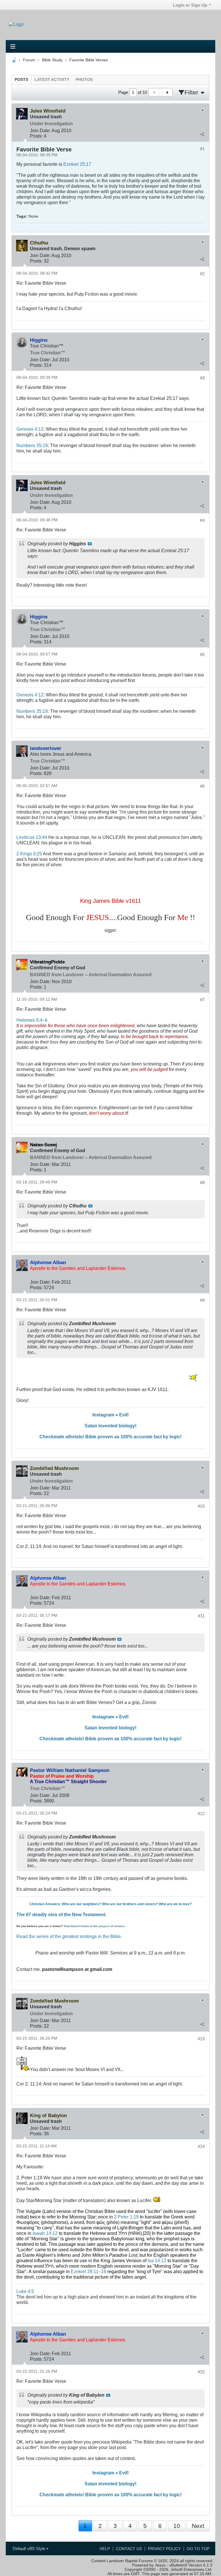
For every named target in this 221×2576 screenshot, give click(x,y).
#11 (201, 1616)
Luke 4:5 (25, 2291)
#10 (201, 1506)
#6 (202, 786)
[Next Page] (167, 92)
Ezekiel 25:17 (77, 164)
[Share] (202, 134)
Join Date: (40, 130)
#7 (202, 1000)
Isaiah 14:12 (45, 2233)
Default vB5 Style (29, 2549)
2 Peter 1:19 (126, 2217)
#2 (202, 274)
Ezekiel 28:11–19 (88, 2271)
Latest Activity (52, 80)
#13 (201, 2039)
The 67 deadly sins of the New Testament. (61, 1914)
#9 (202, 1300)
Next (198, 2526)
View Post (90, 544)
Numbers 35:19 (32, 445)
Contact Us (129, 2549)
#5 (202, 655)
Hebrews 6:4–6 (32, 1020)
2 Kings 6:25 (29, 854)
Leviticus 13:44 (32, 837)
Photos (84, 80)
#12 (201, 1814)
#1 (202, 149)
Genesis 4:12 (30, 429)
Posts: (36, 136)
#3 (202, 378)
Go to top (198, 2549)
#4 (202, 520)
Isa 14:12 (157, 2260)
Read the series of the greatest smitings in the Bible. (69, 1936)
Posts (21, 80)
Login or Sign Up (190, 5)
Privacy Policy (164, 2549)
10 (177, 2526)
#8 (202, 1182)
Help (105, 2549)
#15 (201, 2372)
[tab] (21, 80)
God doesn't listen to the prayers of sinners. (95, 1926)
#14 (201, 2146)
